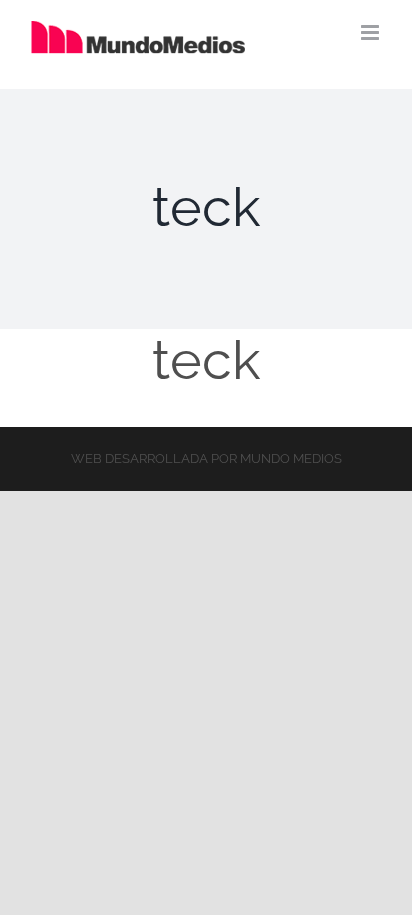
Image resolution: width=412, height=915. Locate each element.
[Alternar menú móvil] (371, 32)
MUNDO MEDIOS (291, 458)
